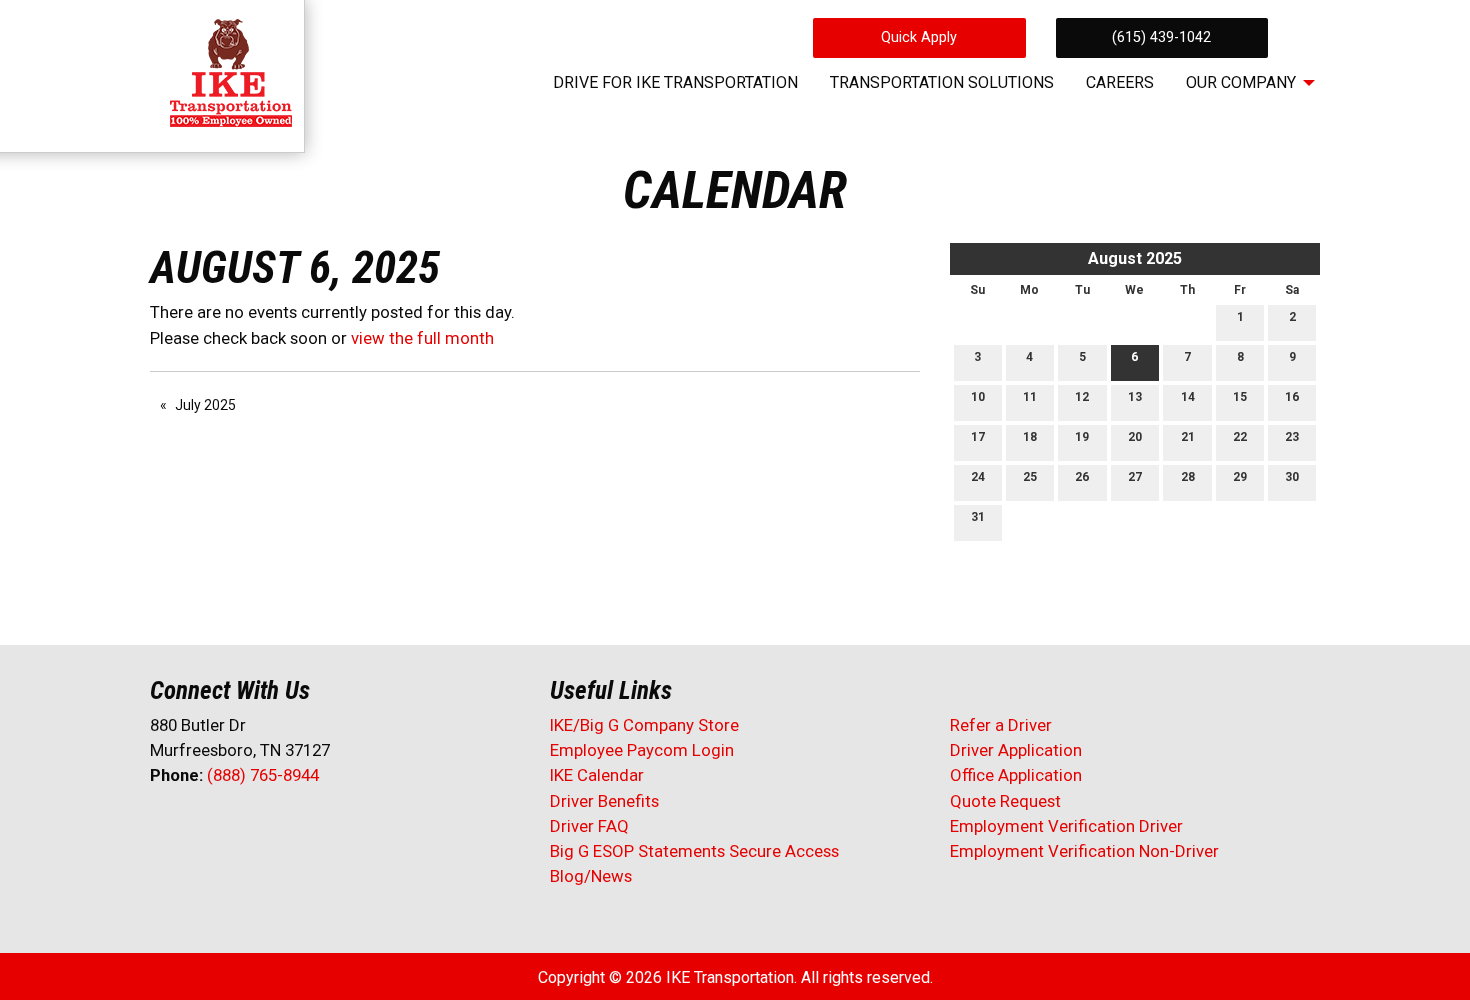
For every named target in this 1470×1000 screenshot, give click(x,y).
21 (1188, 437)
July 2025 (205, 405)
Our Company (1241, 82)
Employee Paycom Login (642, 750)
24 (978, 477)
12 (1082, 397)
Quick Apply (919, 37)
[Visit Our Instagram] (294, 828)
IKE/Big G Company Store (644, 725)
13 (1135, 397)
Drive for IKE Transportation (675, 82)
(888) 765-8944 (263, 775)
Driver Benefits (606, 801)
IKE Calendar (597, 775)
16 (1292, 397)
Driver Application (1016, 750)
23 (1292, 437)
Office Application (1018, 775)
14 (1188, 397)
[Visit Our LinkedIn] (230, 828)
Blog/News (591, 876)
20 (1135, 437)
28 (1188, 477)
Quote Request (1005, 801)
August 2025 (1135, 258)
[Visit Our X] (198, 828)
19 (1082, 437)
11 (1030, 397)
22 (1240, 437)
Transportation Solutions (942, 82)
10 (978, 397)
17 (978, 437)
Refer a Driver (1001, 725)
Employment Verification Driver (1066, 826)
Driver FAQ (589, 826)
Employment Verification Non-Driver (1084, 851)
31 (978, 517)
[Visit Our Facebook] (166, 828)
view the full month (422, 338)
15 (1240, 397)
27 (1135, 477)
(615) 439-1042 (1161, 37)
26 (1082, 477)
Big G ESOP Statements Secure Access (694, 851)
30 (1292, 477)
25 (1030, 477)
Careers (1120, 82)
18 (1030, 437)
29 (1240, 477)
